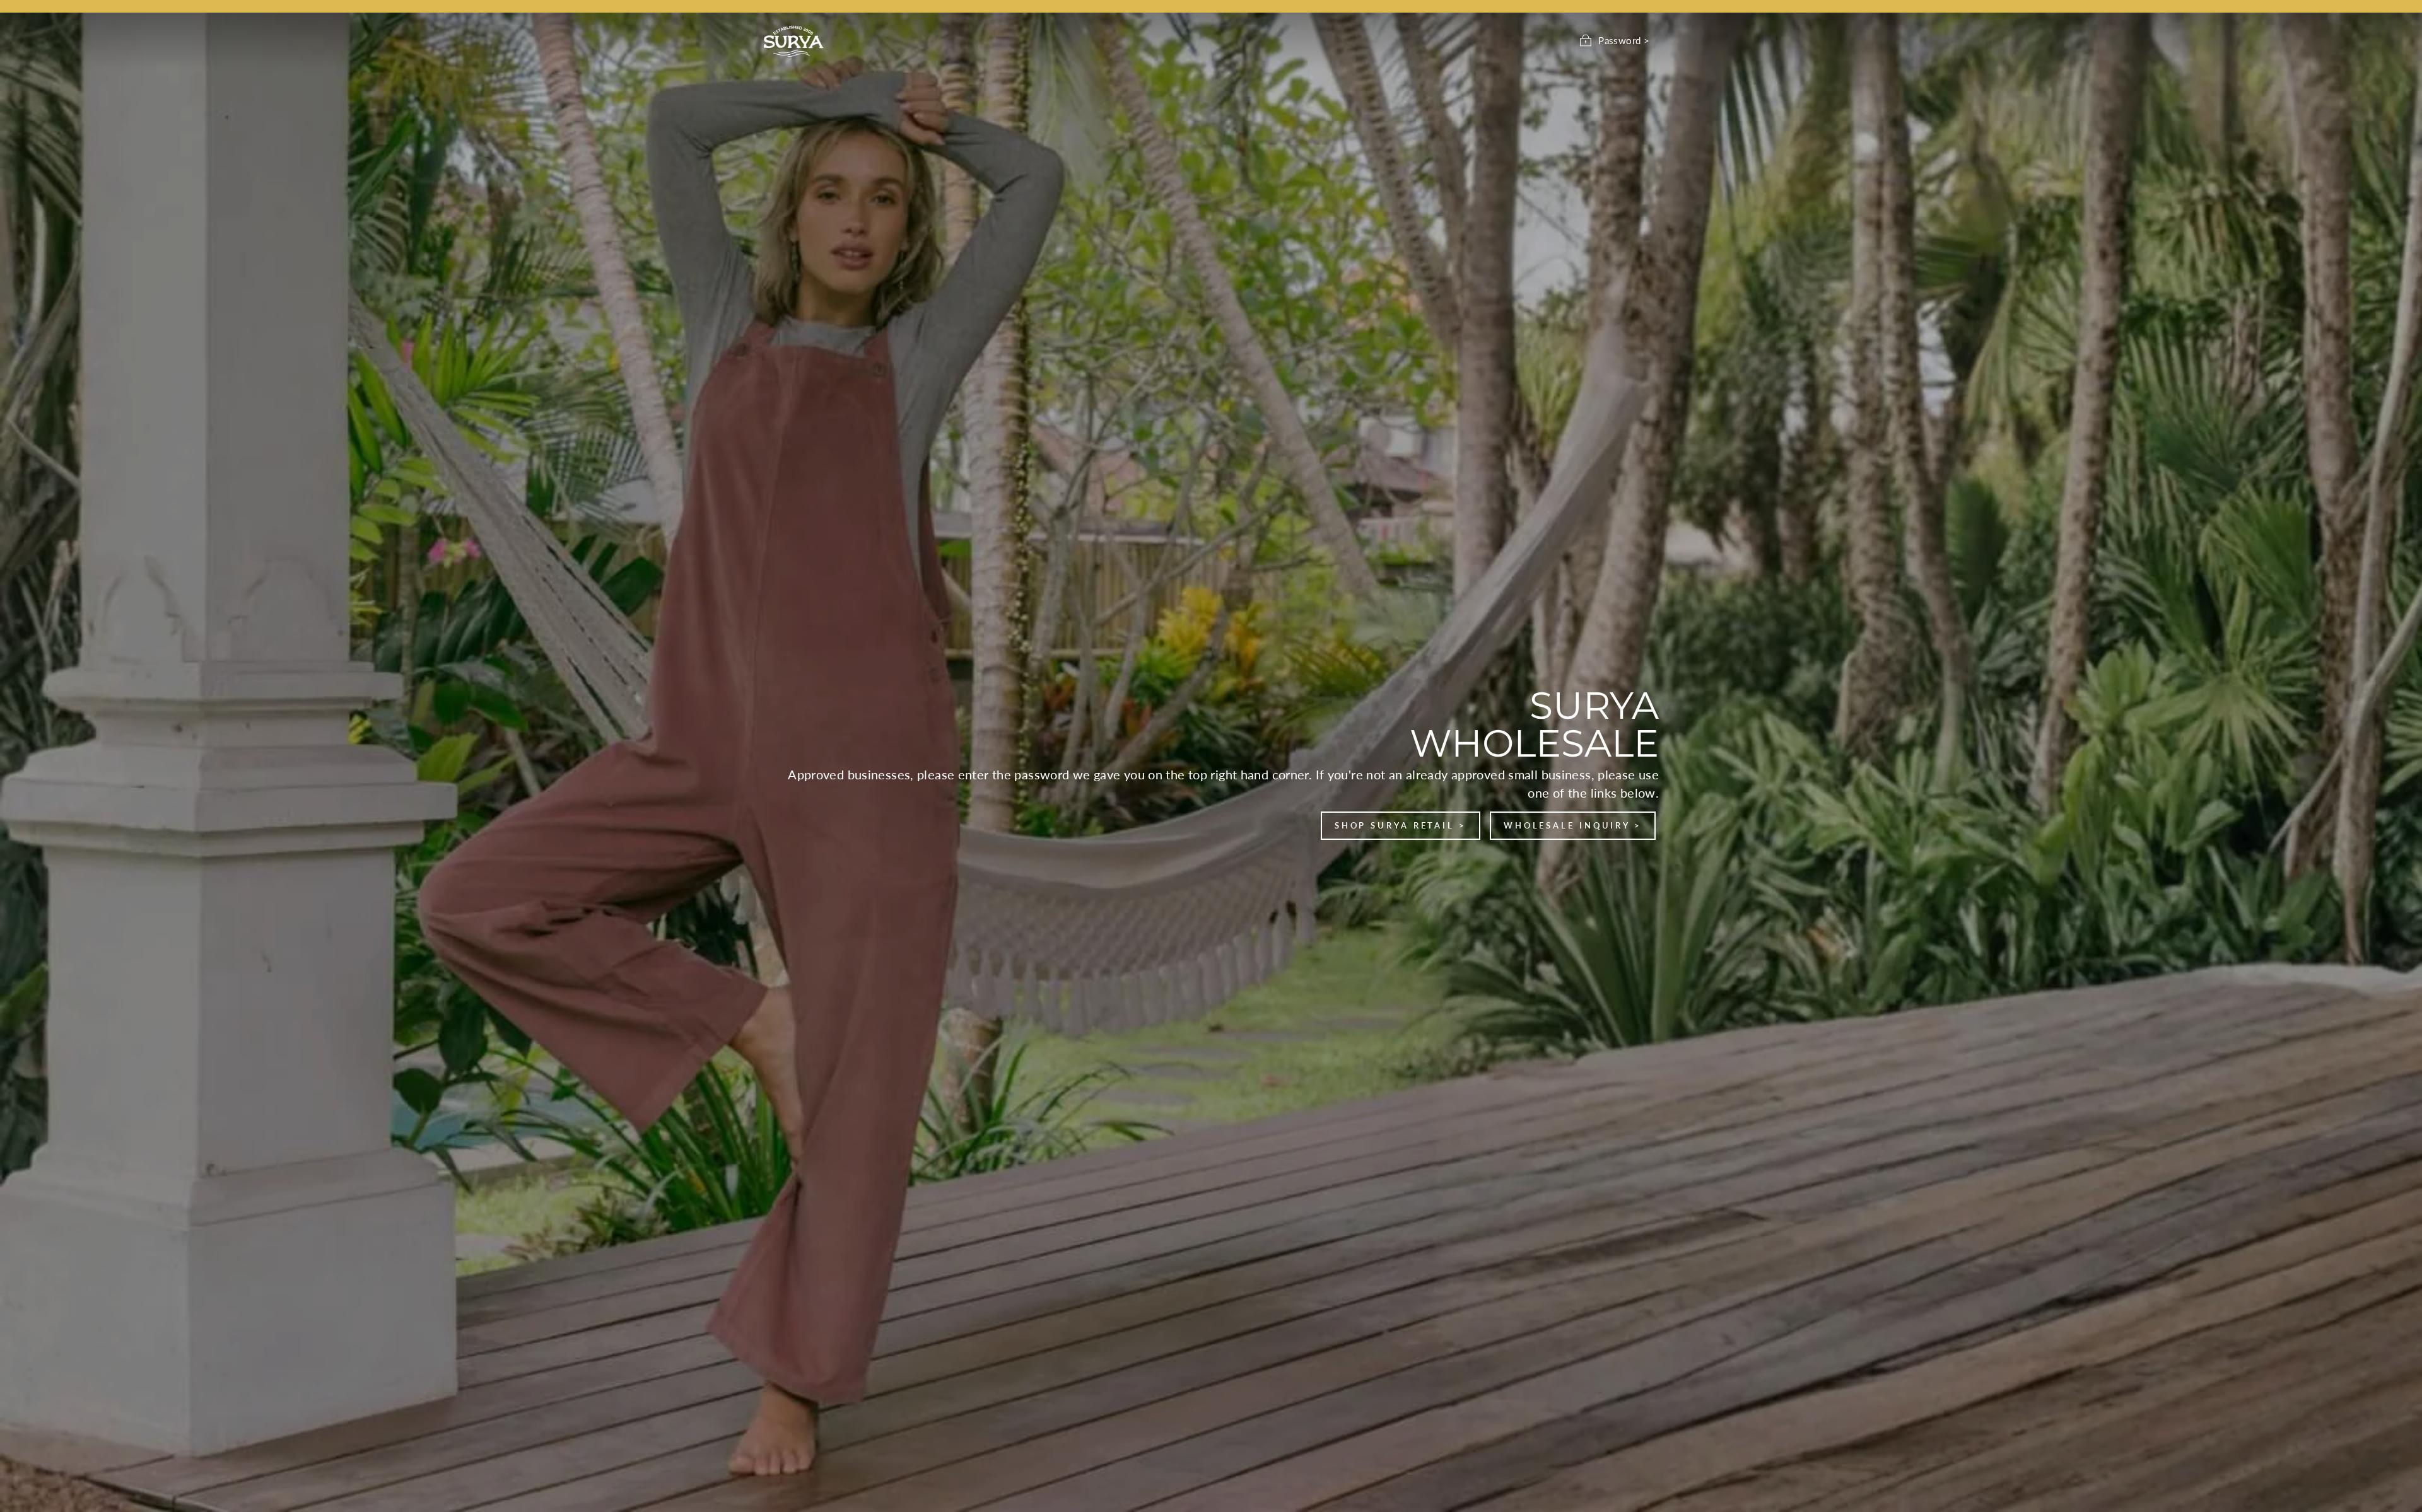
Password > (1624, 40)
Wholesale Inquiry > (1573, 825)
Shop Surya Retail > (1401, 825)
